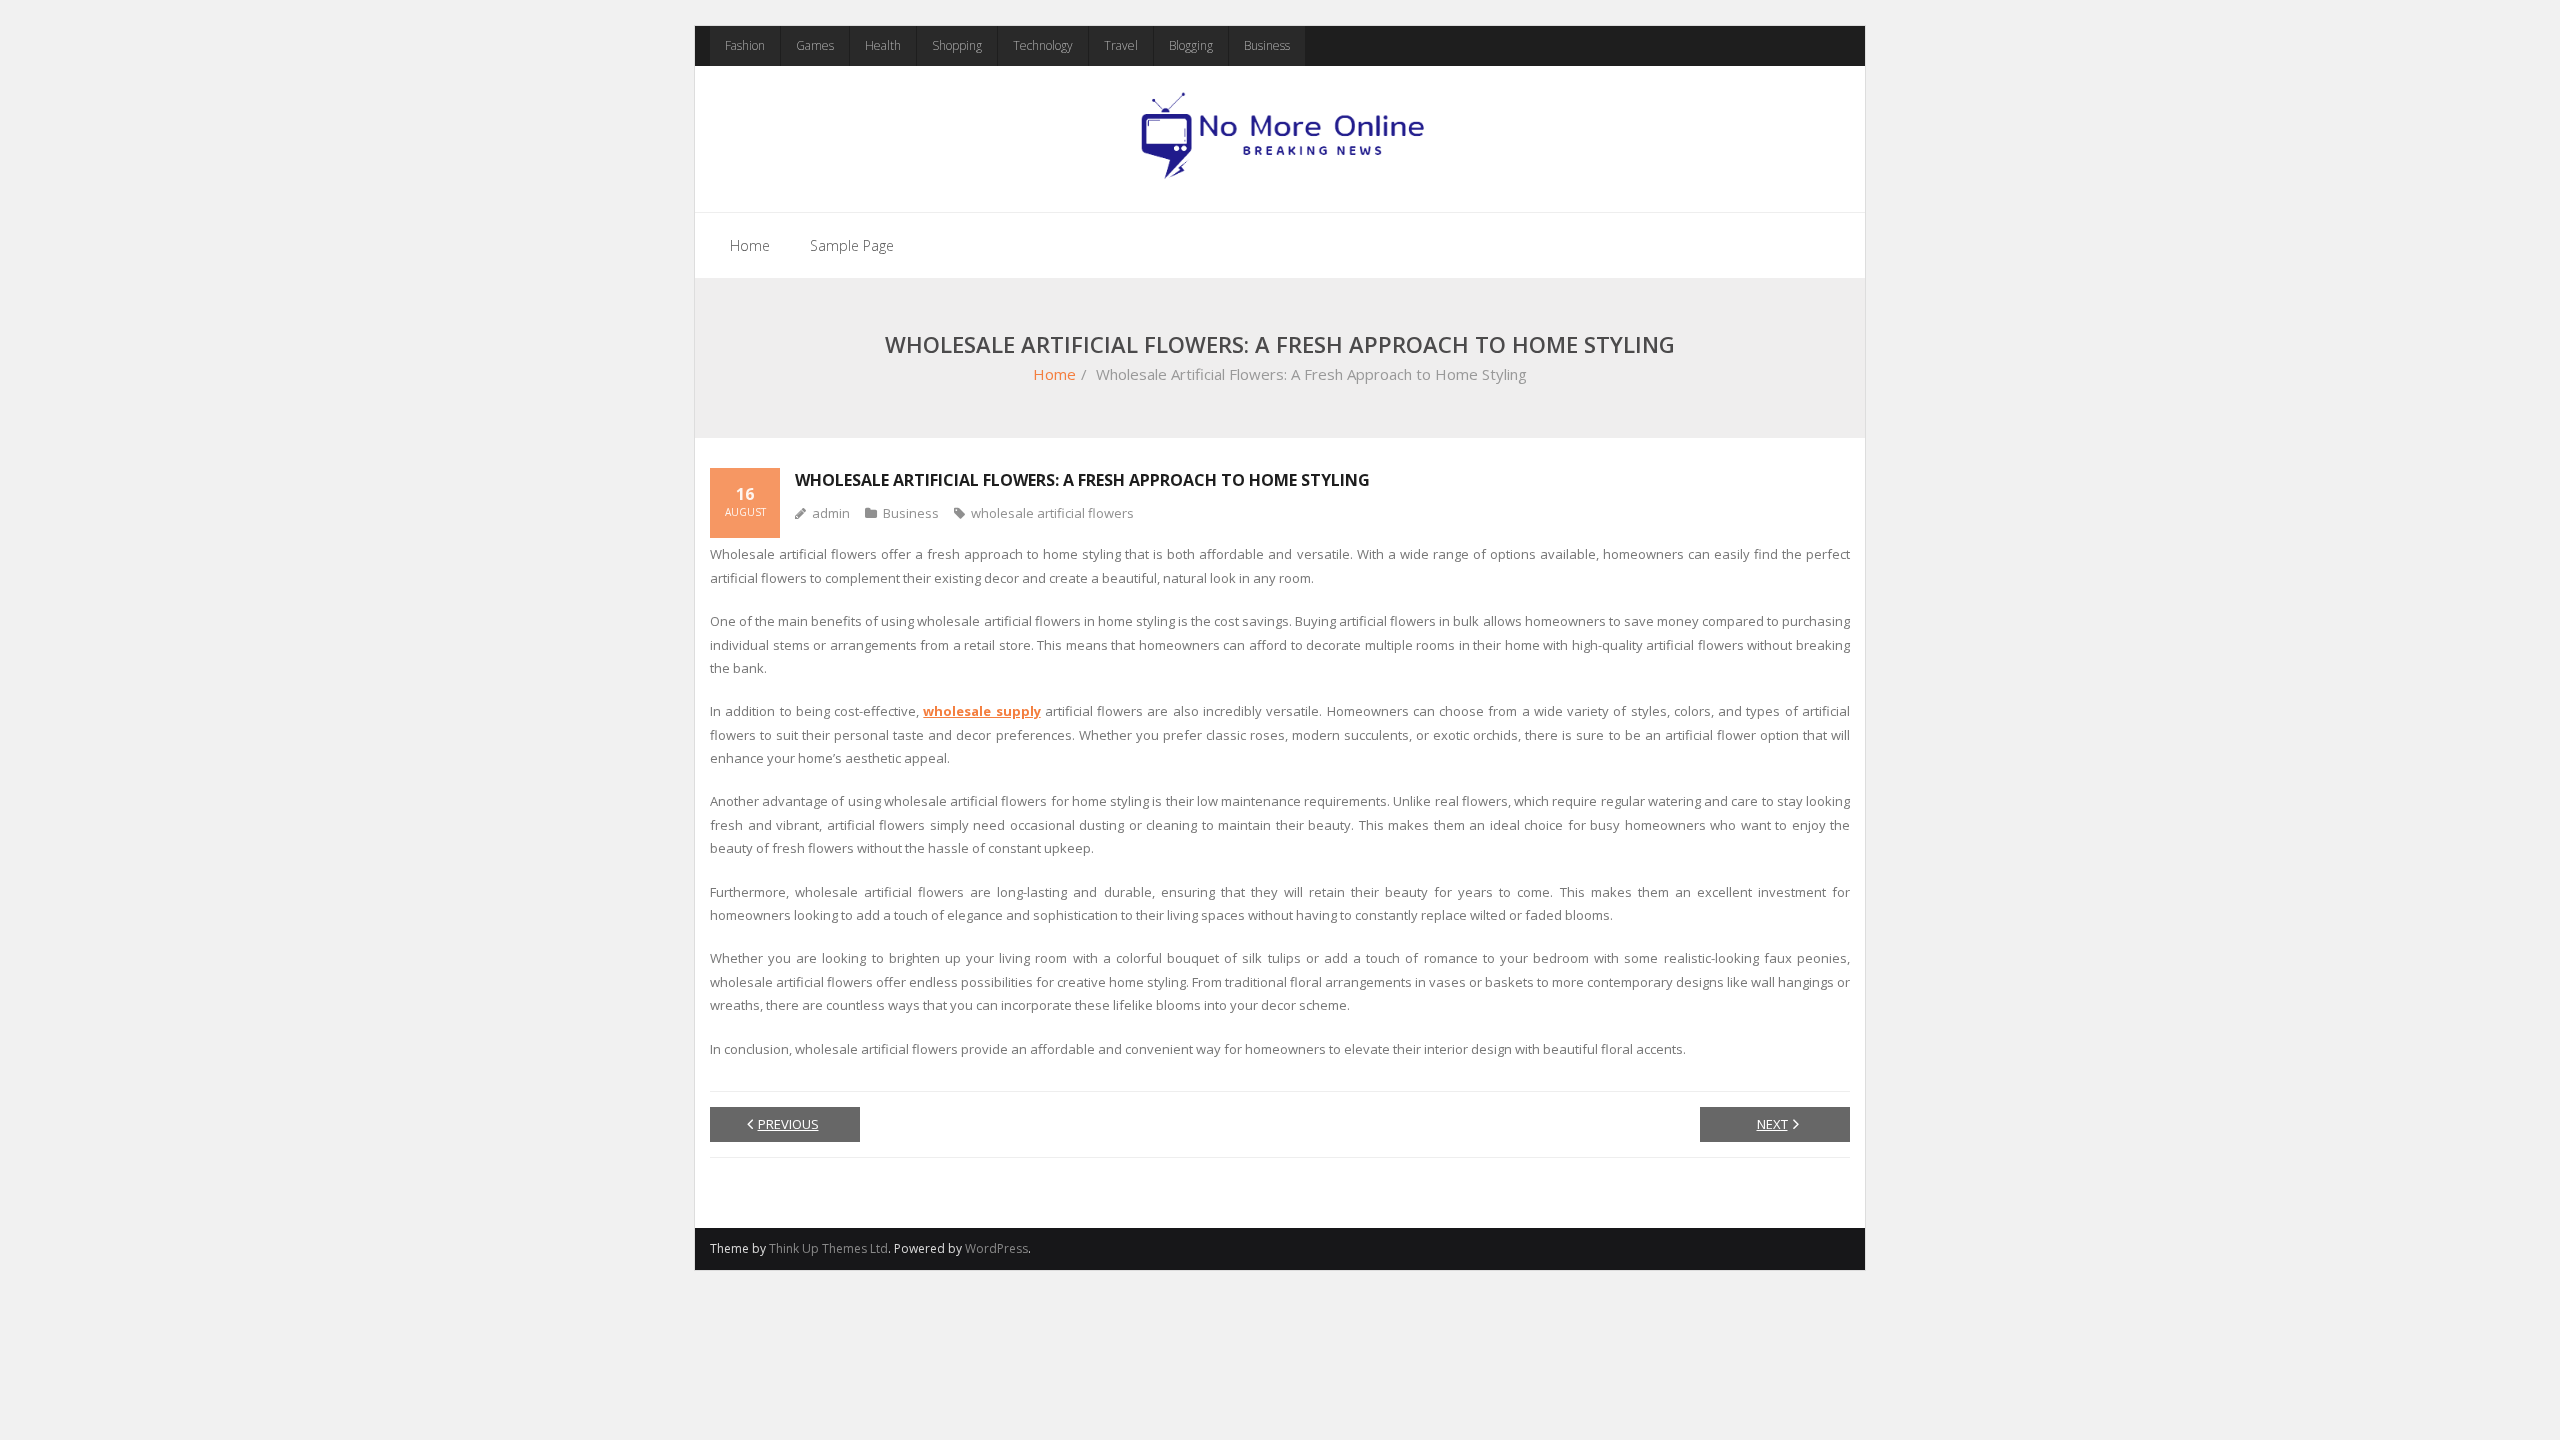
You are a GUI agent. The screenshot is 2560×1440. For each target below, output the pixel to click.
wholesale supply (981, 711)
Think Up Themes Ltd (828, 1248)
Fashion (745, 45)
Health (883, 45)
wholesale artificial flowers (1052, 513)
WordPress (996, 1248)
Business (1267, 45)
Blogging (1191, 45)
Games (815, 45)
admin (831, 513)
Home (750, 245)
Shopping (957, 45)
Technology (1043, 45)
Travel (1121, 45)
